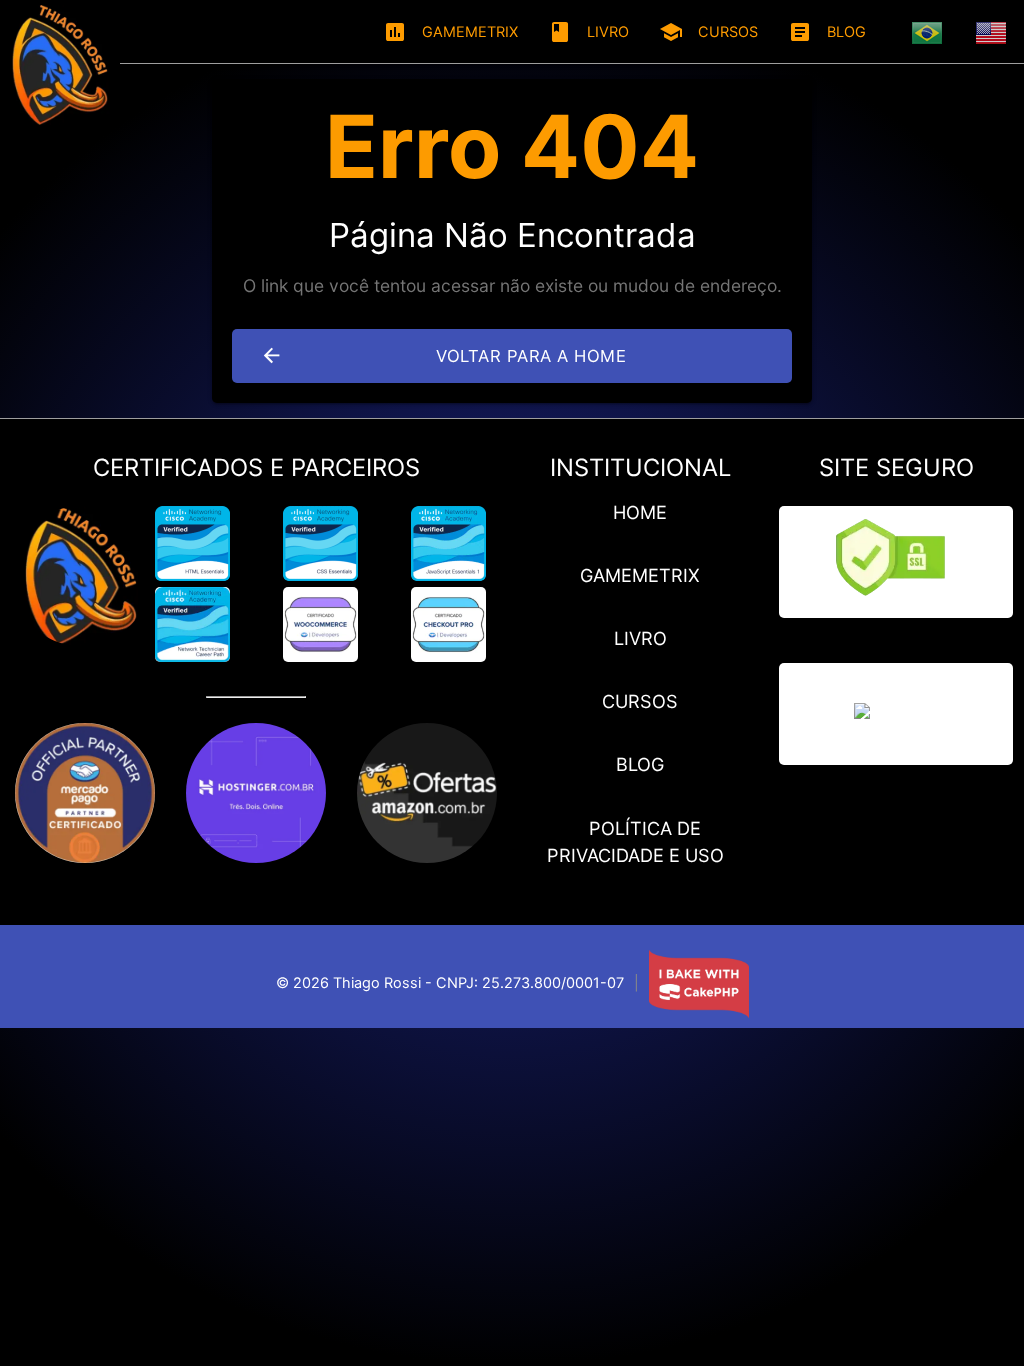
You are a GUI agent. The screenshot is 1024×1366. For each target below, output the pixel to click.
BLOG (827, 32)
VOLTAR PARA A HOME (443, 355)
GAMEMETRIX (450, 32)
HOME (640, 512)
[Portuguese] (928, 32)
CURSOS (708, 32)
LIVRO (588, 32)
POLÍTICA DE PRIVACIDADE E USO (635, 841)
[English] (992, 32)
